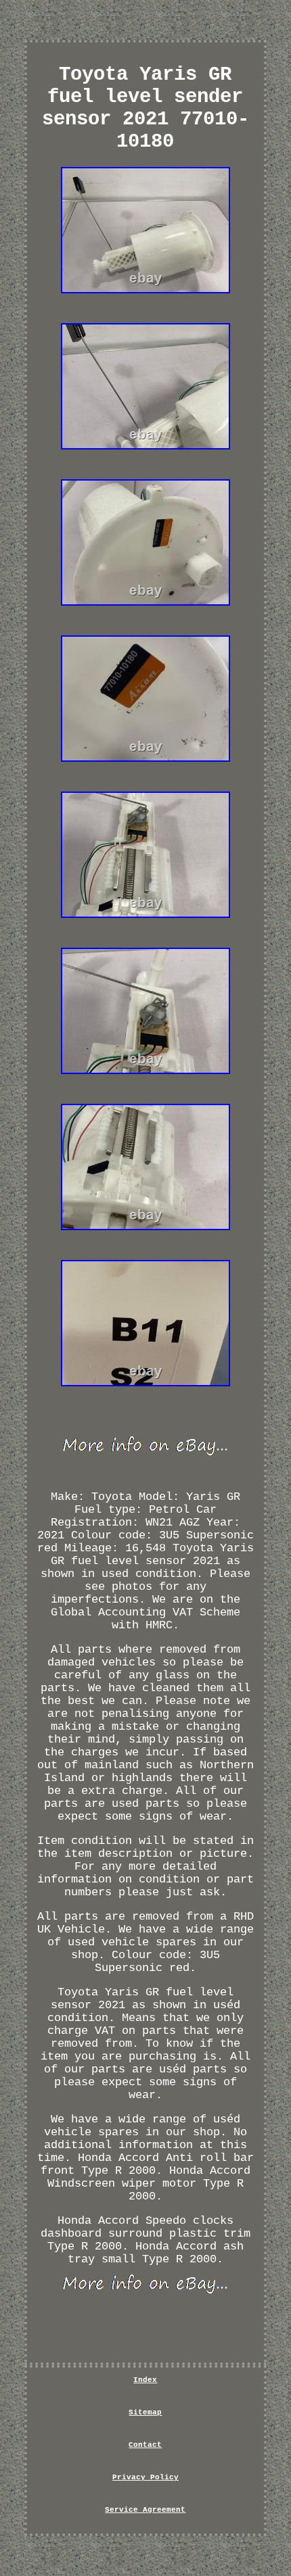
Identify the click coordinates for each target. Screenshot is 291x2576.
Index (145, 2380)
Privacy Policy (145, 2477)
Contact (145, 2445)
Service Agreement (145, 2510)
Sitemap (145, 2412)
